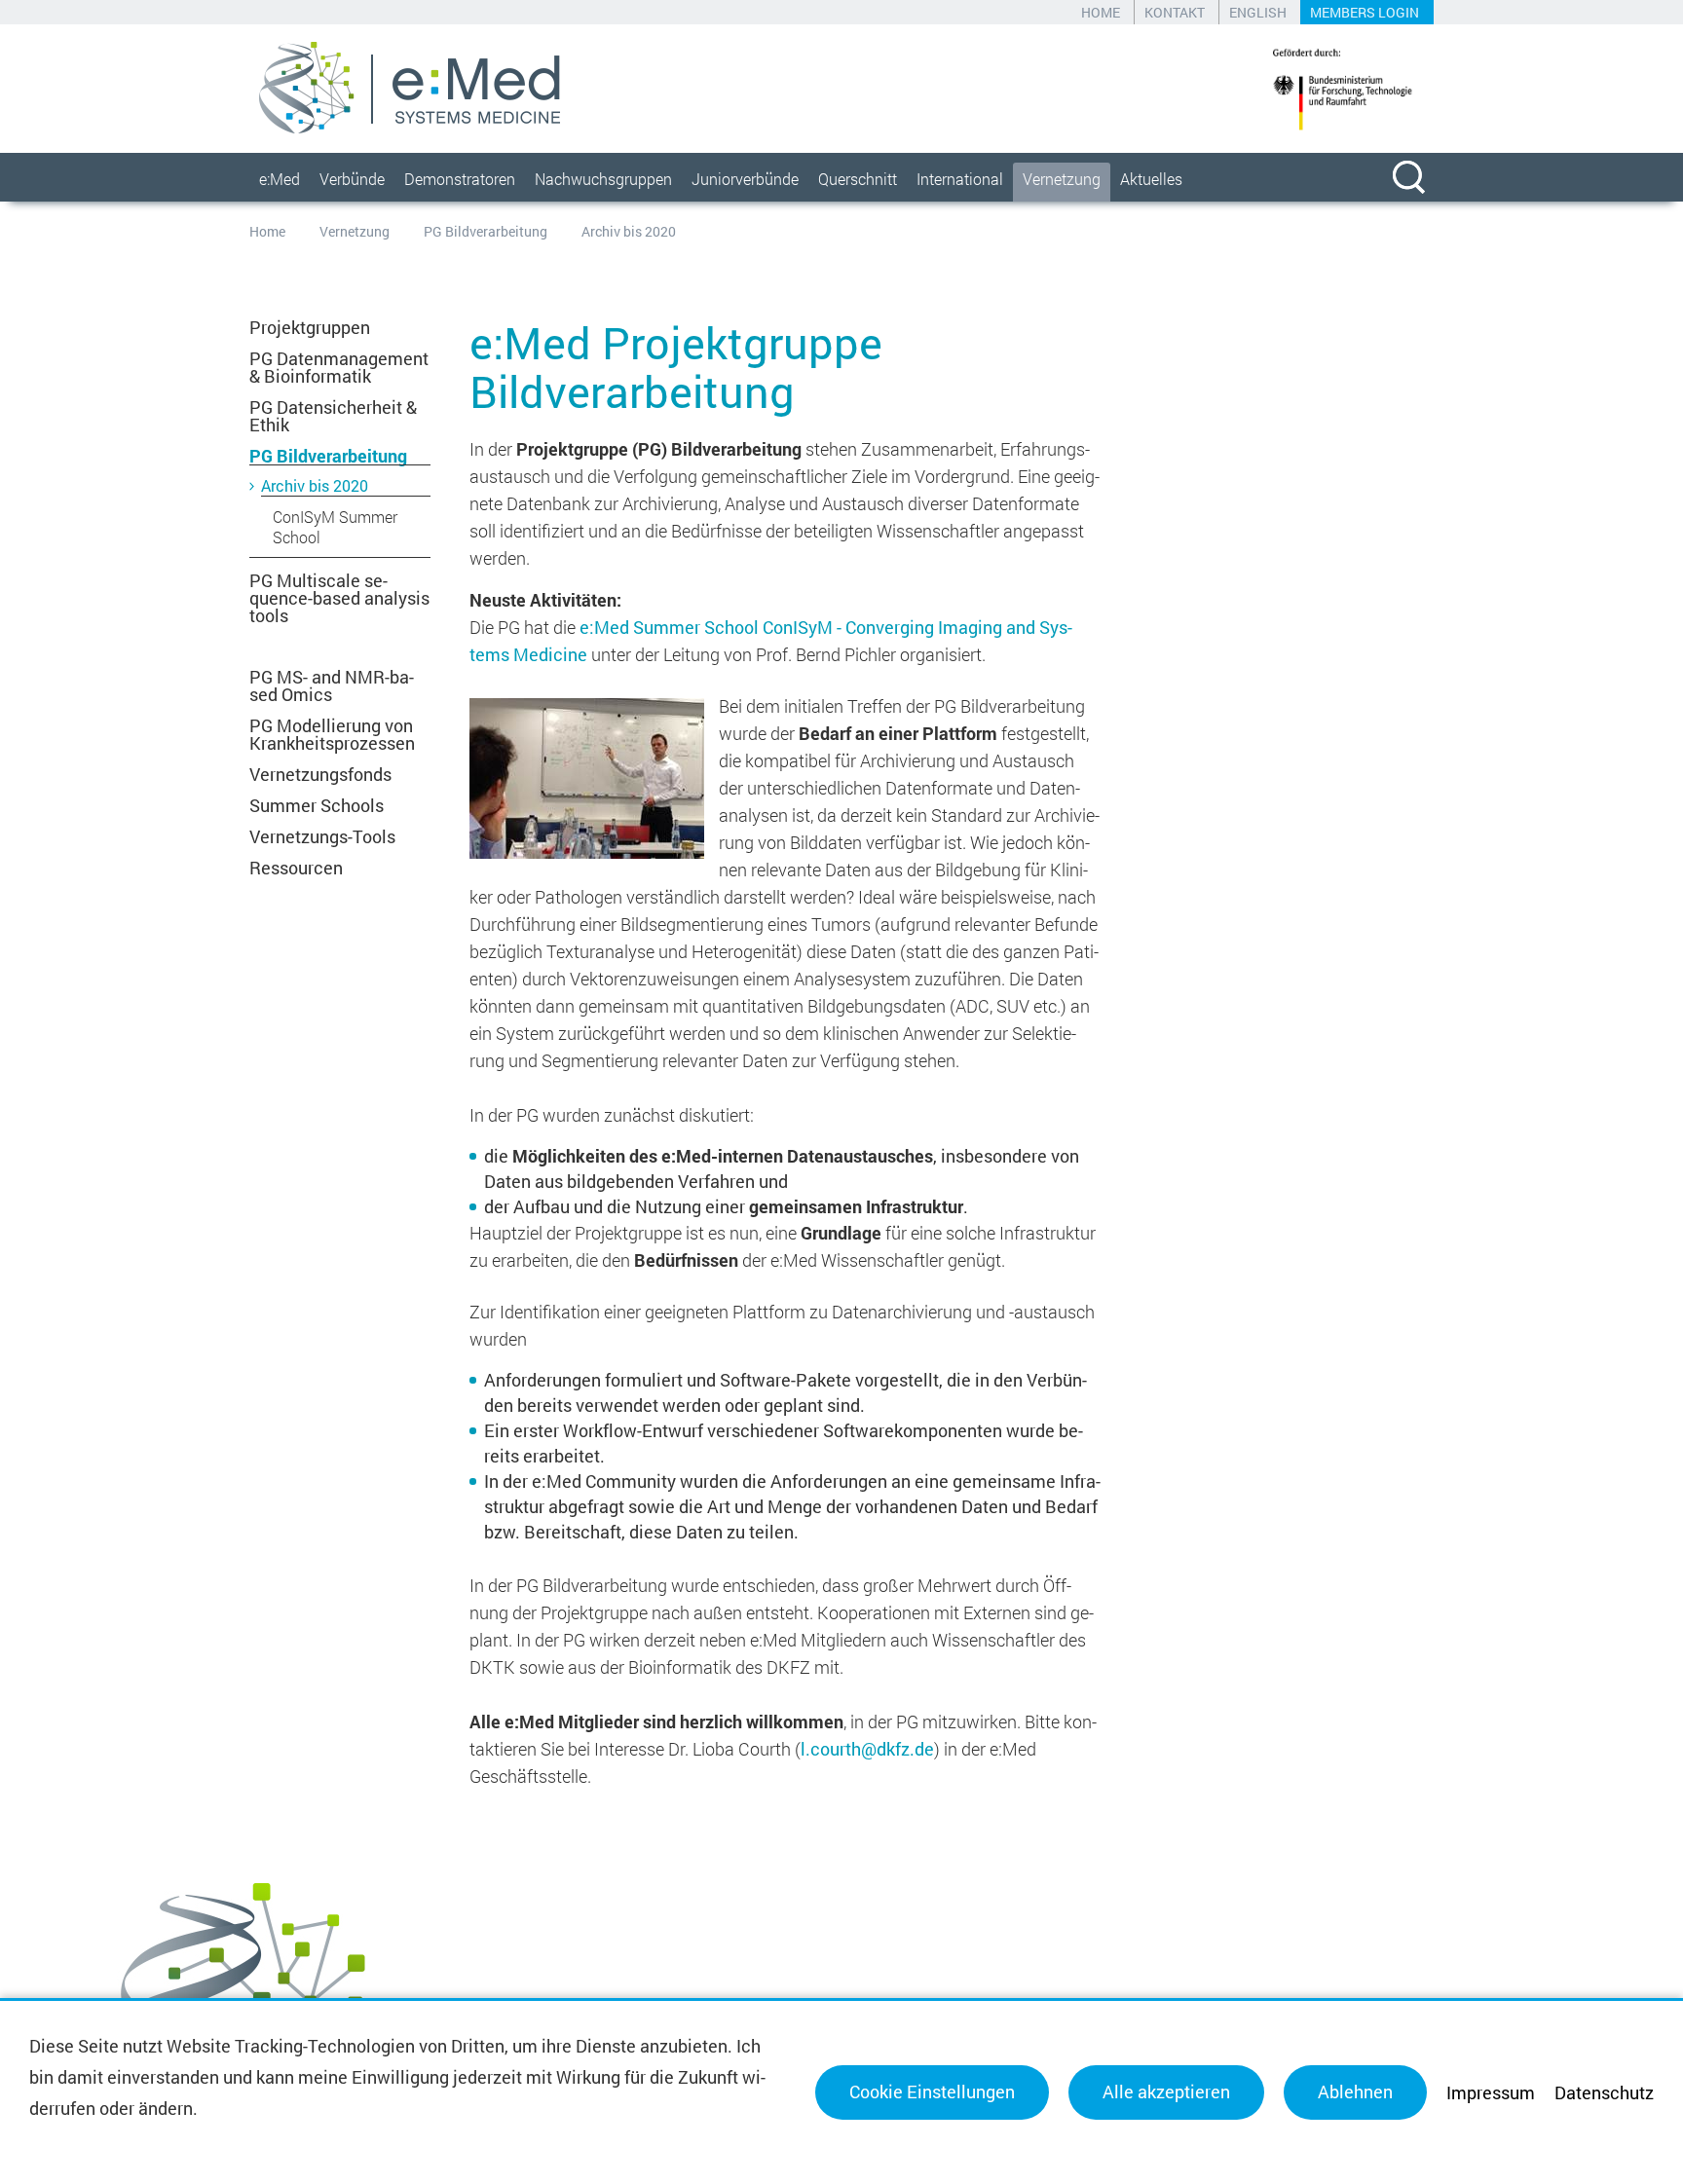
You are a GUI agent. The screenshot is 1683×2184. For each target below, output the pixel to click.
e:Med (280, 179)
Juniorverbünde (745, 179)
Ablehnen (1355, 2091)
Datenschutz (1604, 2092)
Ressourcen (296, 868)
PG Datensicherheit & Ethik (333, 416)
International (960, 179)
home (1101, 12)
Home (267, 231)
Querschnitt (858, 179)
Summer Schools (317, 805)
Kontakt (1175, 12)
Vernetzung (1062, 179)
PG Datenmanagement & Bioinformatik (339, 367)
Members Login (1365, 12)
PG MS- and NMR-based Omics (332, 685)
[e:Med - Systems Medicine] (410, 88)
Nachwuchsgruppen (603, 179)
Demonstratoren (460, 179)
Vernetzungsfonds (320, 774)
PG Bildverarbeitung (486, 231)
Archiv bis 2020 (315, 485)
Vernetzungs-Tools (322, 836)
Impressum (1491, 2092)
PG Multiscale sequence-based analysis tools (339, 598)
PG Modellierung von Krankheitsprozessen (332, 734)
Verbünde (352, 179)
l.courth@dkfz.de (867, 1749)
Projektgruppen (310, 327)
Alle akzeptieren (1166, 2091)
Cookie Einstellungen (932, 2091)
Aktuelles (1151, 179)
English (1258, 12)
